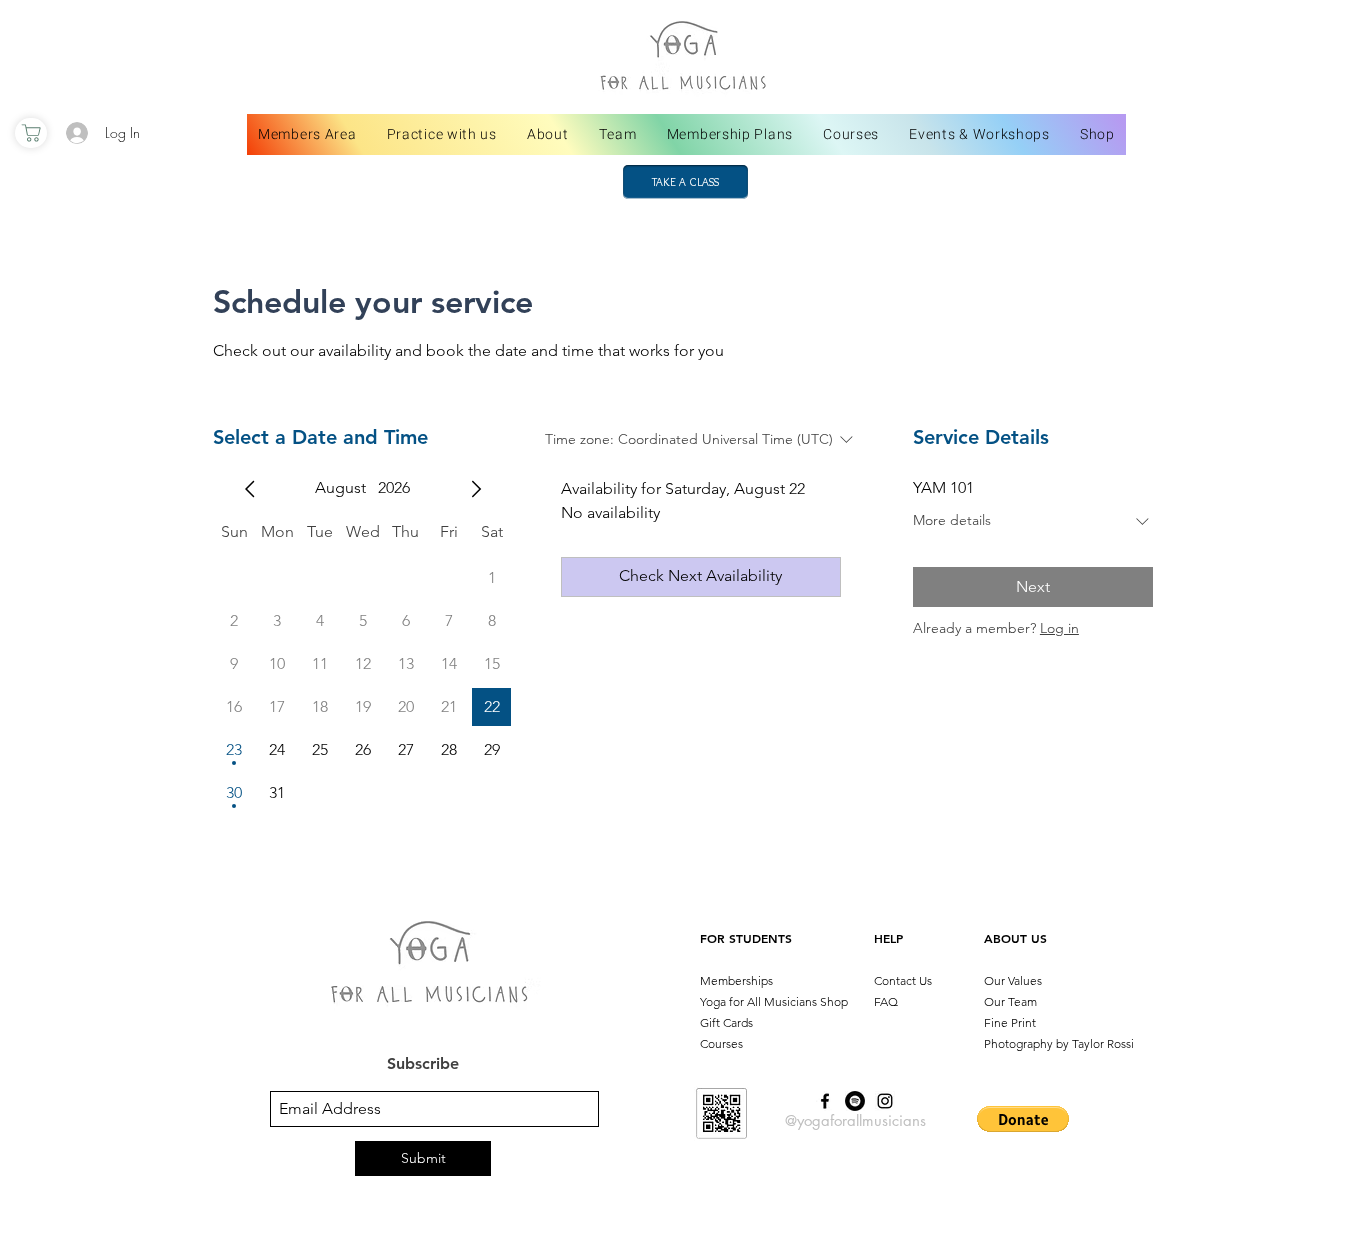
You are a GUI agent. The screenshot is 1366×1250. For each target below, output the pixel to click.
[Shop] (31, 133)
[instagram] (885, 1101)
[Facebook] (825, 1101)
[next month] (476, 489)
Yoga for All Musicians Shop (774, 1001)
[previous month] (250, 489)
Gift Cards (726, 1022)
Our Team (1010, 1001)
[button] (1023, 1119)
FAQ (886, 1001)
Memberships (736, 980)
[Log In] (76, 132)
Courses (721, 1043)
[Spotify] (855, 1101)
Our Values (1013, 980)
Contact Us (903, 980)
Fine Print (1010, 1022)
